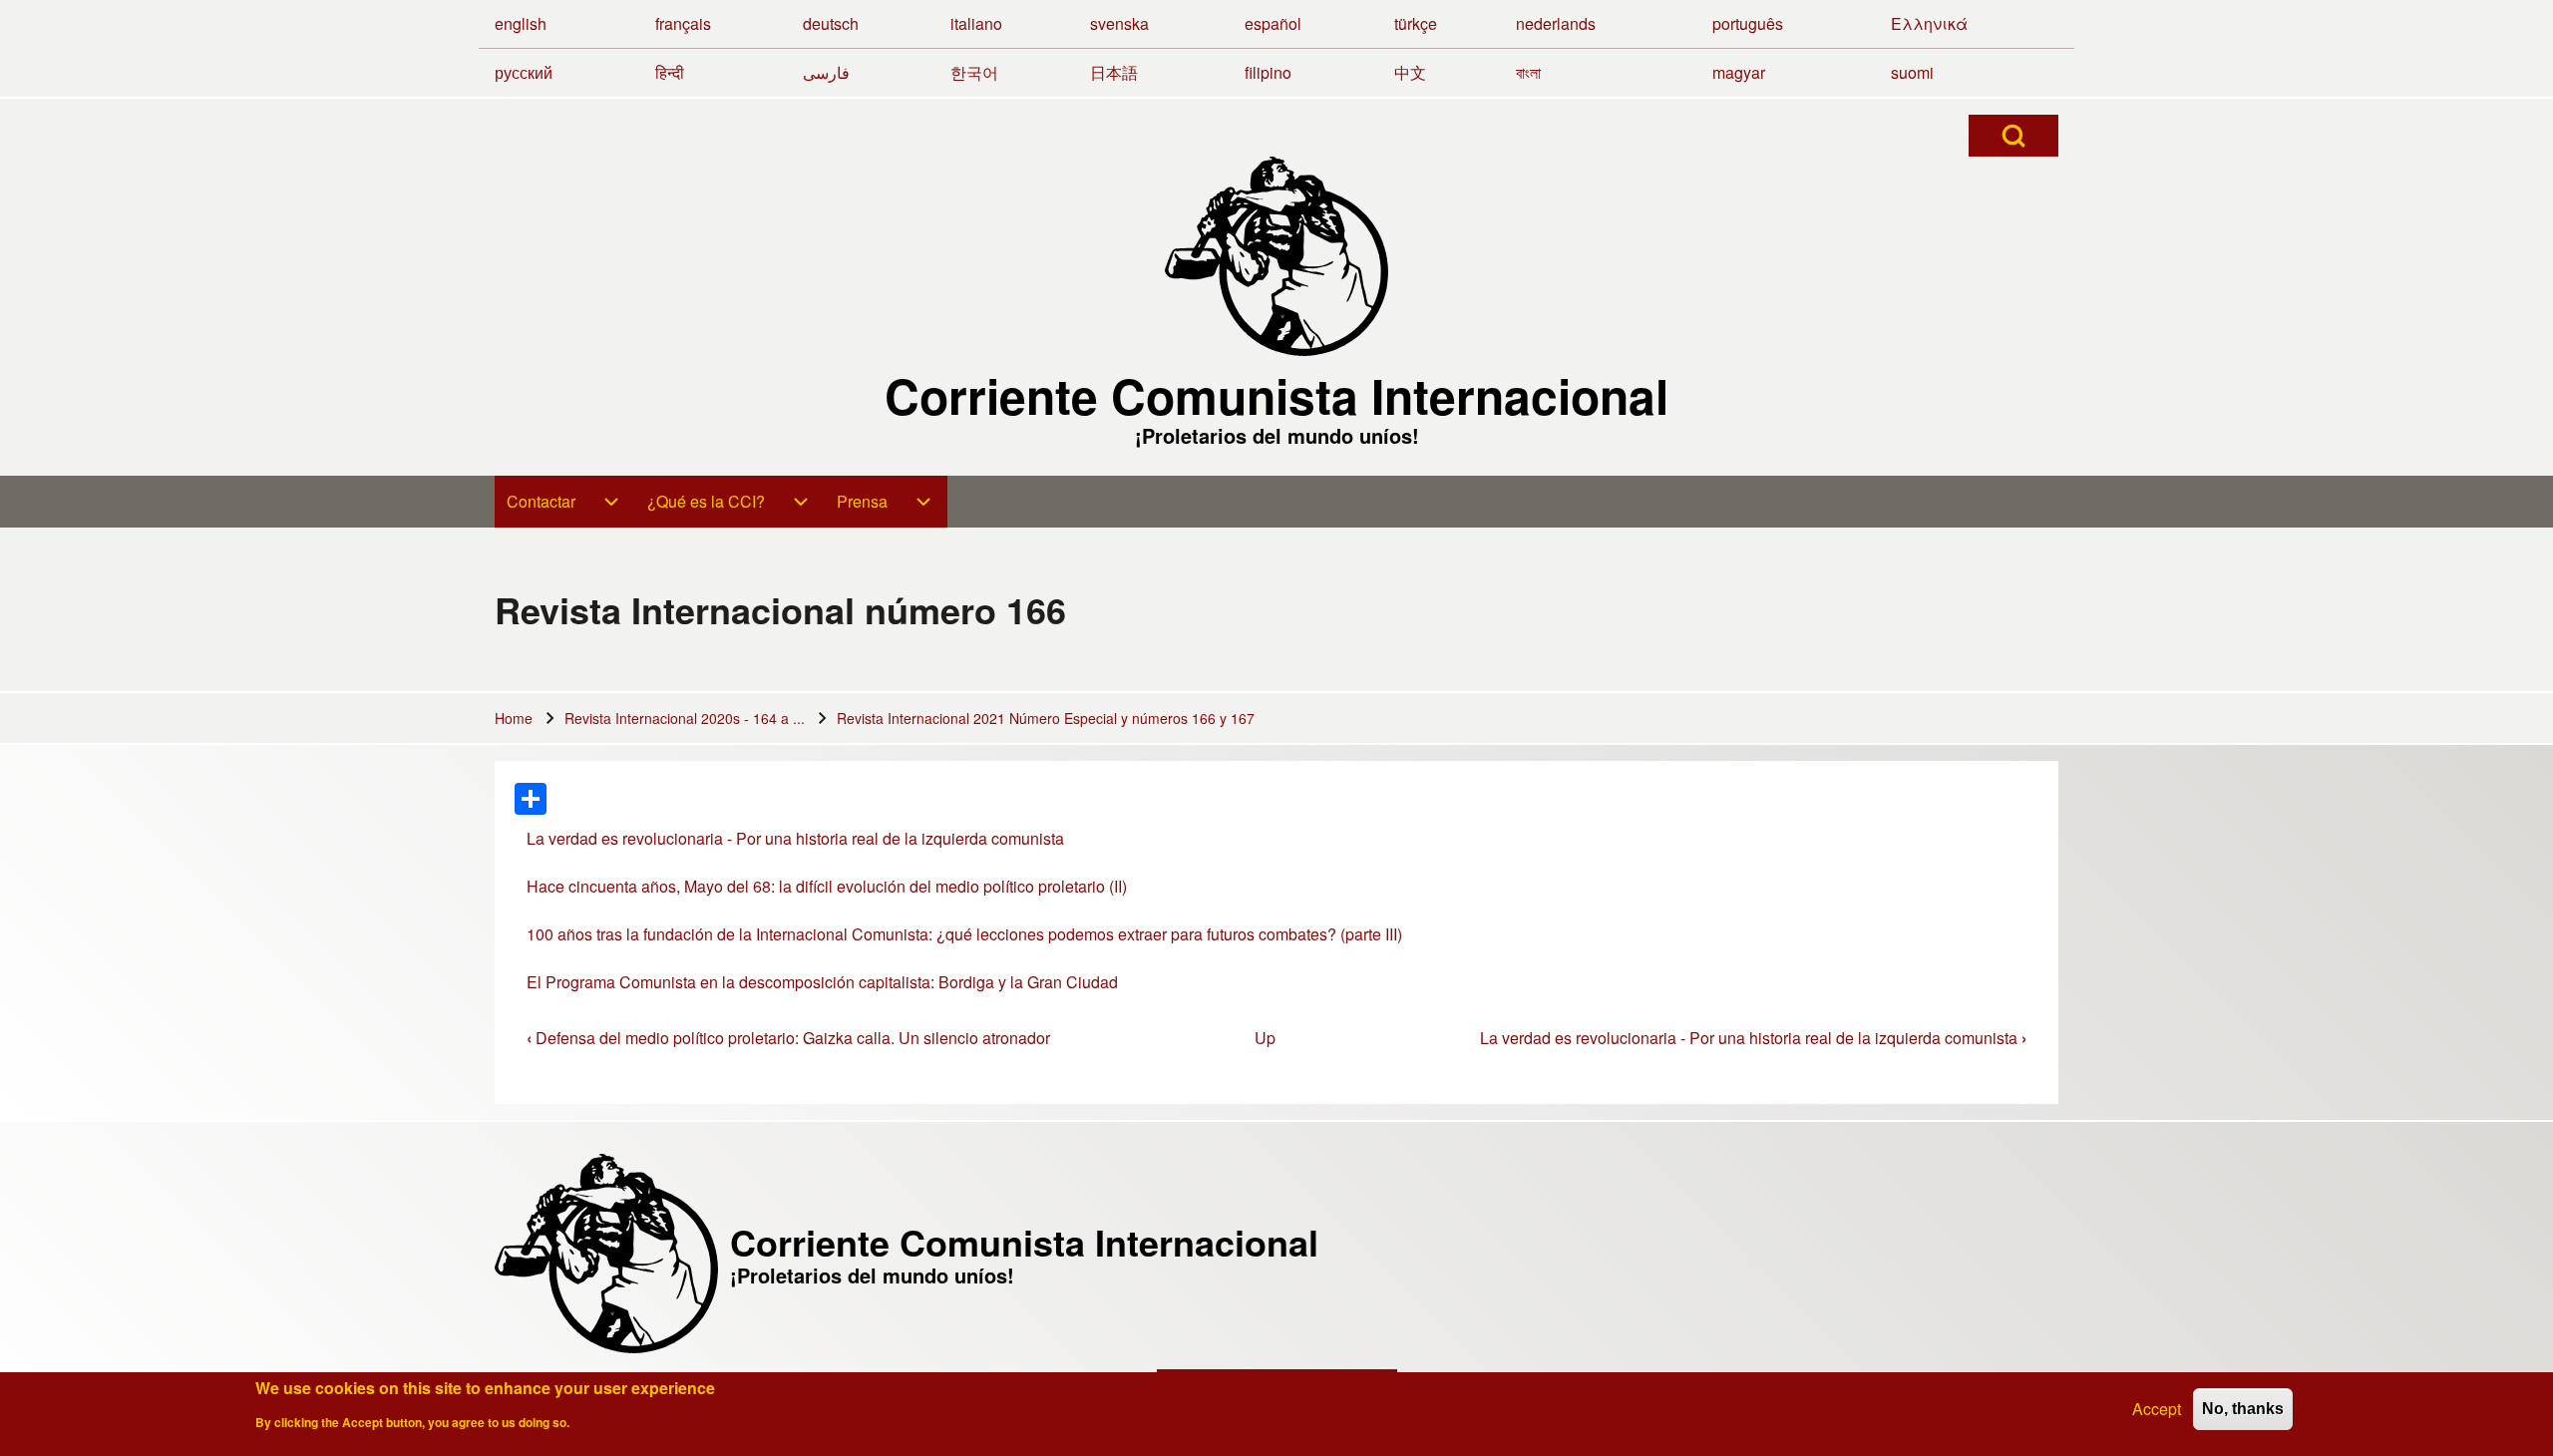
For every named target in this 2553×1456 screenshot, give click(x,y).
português (1748, 23)
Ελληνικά (1929, 23)
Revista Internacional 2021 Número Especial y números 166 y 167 (1046, 718)
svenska (1119, 23)
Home (514, 718)
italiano (976, 23)
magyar (1739, 72)
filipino (1268, 72)
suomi (1912, 72)
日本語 (1114, 72)
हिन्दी (670, 72)
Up (1265, 1038)
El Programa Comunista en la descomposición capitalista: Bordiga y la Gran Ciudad (822, 982)
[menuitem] (565, 502)
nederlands (1556, 23)
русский (524, 72)
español (1273, 23)
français (683, 23)
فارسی (826, 72)
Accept (2157, 1409)
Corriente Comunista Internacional (1276, 396)
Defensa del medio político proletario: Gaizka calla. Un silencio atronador (788, 1038)
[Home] (1276, 256)
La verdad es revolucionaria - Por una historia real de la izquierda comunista (795, 838)
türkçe (1416, 23)
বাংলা (1528, 72)
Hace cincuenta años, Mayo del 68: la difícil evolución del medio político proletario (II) (827, 886)
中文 (1410, 72)
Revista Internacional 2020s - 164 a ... (685, 718)
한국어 (974, 72)
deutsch (831, 23)
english (521, 23)
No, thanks (2243, 1409)
